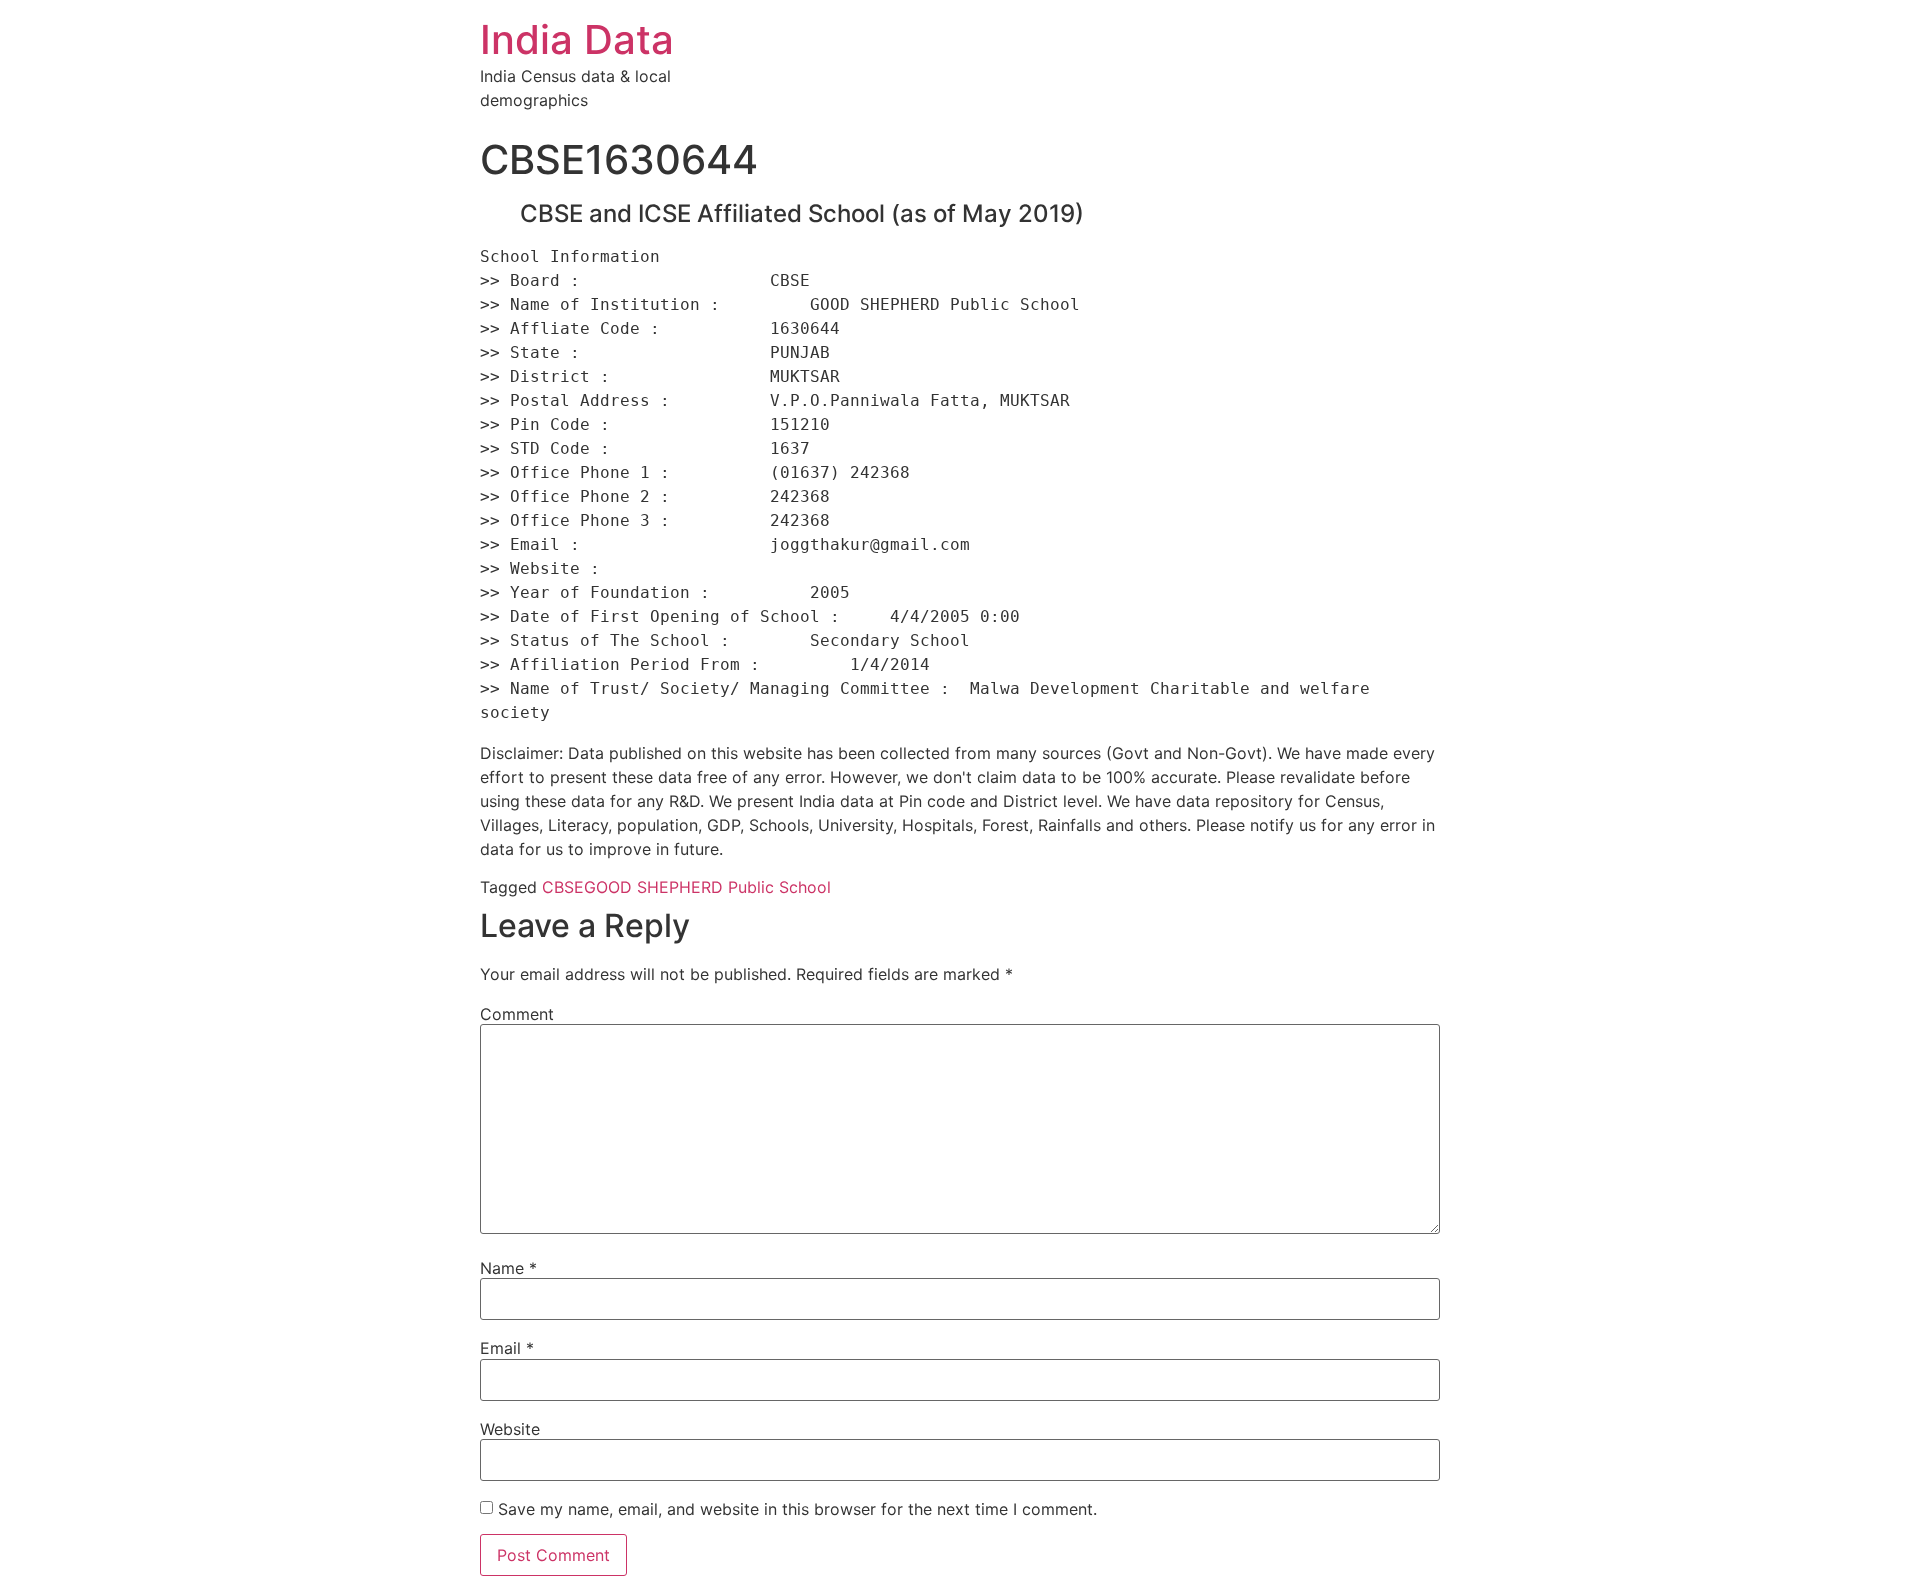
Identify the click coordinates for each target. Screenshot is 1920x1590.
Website (510, 1429)
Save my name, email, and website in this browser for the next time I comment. (797, 1509)
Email (507, 1348)
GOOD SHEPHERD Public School (707, 887)
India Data (577, 39)
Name (508, 1268)
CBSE (563, 887)
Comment (517, 1014)
